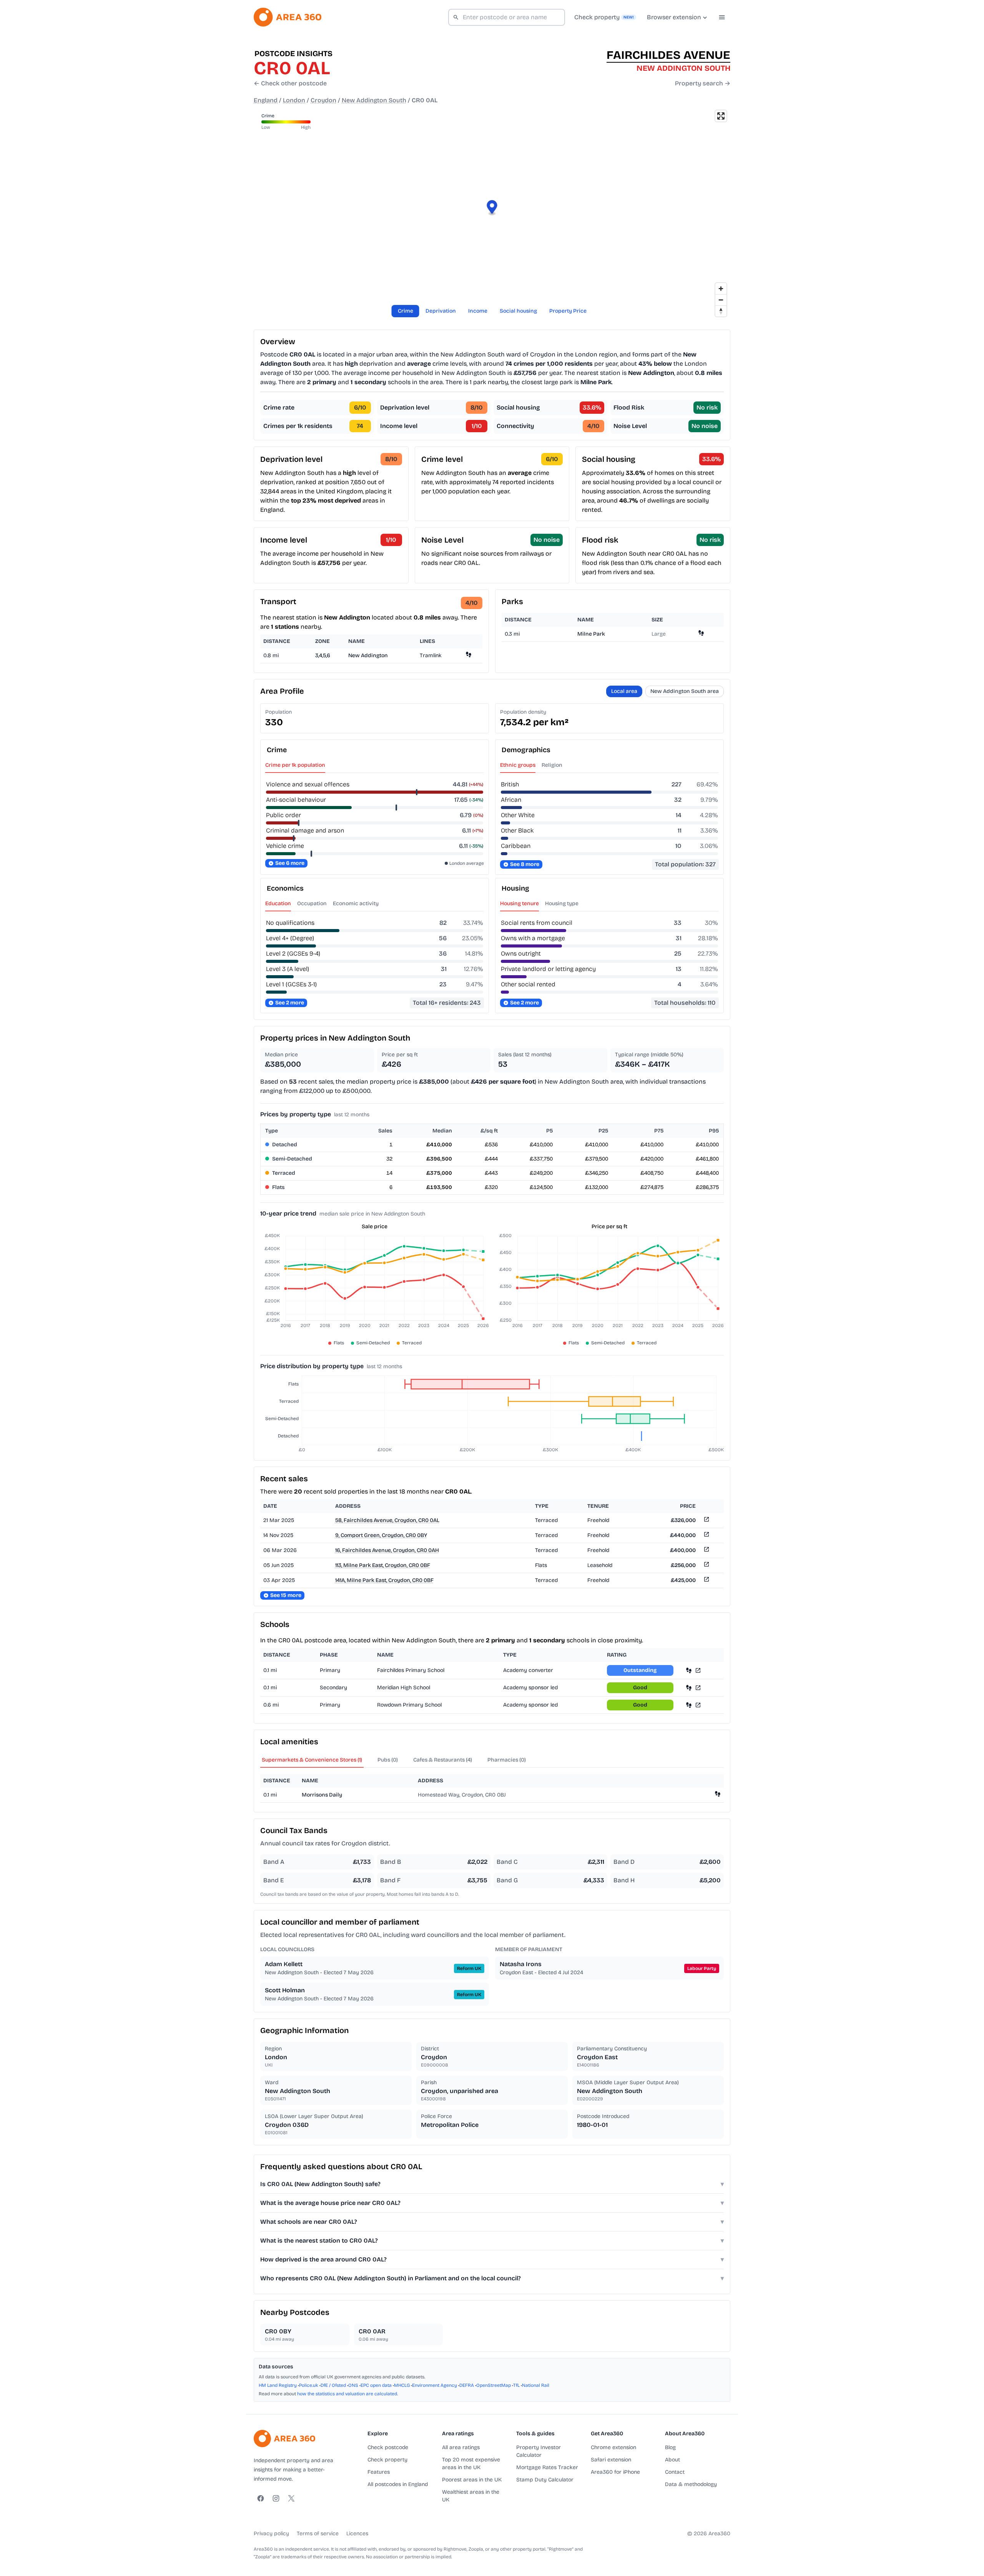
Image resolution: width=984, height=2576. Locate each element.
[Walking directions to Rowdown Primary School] (689, 1705)
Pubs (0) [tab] (388, 1760)
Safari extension (611, 2460)
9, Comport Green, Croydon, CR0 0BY (381, 1535)
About (672, 2460)
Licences (357, 2534)
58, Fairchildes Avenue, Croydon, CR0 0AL (387, 1520)
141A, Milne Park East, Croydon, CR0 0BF (384, 1580)
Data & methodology (691, 2484)
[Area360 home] (288, 17)
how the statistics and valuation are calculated (347, 2394)
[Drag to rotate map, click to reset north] (721, 311)
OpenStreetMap (494, 2385)
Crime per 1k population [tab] (295, 765)
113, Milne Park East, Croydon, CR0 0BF (383, 1565)
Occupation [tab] (312, 903)
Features (379, 2472)
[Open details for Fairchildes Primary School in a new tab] (698, 1670)
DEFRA (467, 2385)
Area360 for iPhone (615, 2472)
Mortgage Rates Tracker (547, 2467)
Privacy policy (271, 2534)
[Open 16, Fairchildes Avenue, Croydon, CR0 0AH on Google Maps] (706, 1551)
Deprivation (441, 311)
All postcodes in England (398, 2484)
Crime (406, 311)
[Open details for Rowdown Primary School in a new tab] (698, 1705)
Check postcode (388, 2447)
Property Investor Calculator (539, 2451)
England (266, 100)
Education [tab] (278, 903)
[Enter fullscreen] (721, 116)
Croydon (323, 100)
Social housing (518, 311)
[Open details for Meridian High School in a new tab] (698, 1688)
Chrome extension (613, 2447)
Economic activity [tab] (356, 903)
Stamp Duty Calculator (545, 2480)
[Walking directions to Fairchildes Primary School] (689, 1670)
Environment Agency (435, 2385)
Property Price (568, 311)
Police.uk (309, 2385)
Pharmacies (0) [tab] (507, 1760)
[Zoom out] (721, 300)
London (294, 100)
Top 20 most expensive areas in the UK (471, 2464)
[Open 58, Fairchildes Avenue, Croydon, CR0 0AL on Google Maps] (706, 1521)
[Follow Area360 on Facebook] (261, 2498)
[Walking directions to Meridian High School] (689, 1688)
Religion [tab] (552, 765)
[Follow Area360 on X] (291, 2498)
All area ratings (461, 2447)
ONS (353, 2385)
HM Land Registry (278, 2385)
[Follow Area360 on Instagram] (276, 2498)
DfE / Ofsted (333, 2385)
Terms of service (318, 2534)
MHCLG (402, 2385)
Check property (387, 2460)
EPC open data (376, 2385)
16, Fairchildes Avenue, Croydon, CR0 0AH (387, 1550)
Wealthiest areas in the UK (471, 2496)
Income (478, 311)
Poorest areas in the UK (472, 2480)
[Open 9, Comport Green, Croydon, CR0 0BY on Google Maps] (706, 1536)
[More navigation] (722, 17)
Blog (670, 2447)
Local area (624, 691)
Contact (675, 2472)
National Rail (536, 2385)
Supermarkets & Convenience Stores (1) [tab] (312, 1760)
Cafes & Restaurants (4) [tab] (443, 1760)
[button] (492, 208)
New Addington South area (685, 691)
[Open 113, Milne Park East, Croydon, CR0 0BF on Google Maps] (706, 1566)
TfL (516, 2385)
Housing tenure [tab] (519, 903)
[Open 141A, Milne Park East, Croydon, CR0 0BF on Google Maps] (706, 1581)
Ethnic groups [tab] (518, 765)
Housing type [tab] (562, 903)
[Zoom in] (721, 289)
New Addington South (374, 100)
